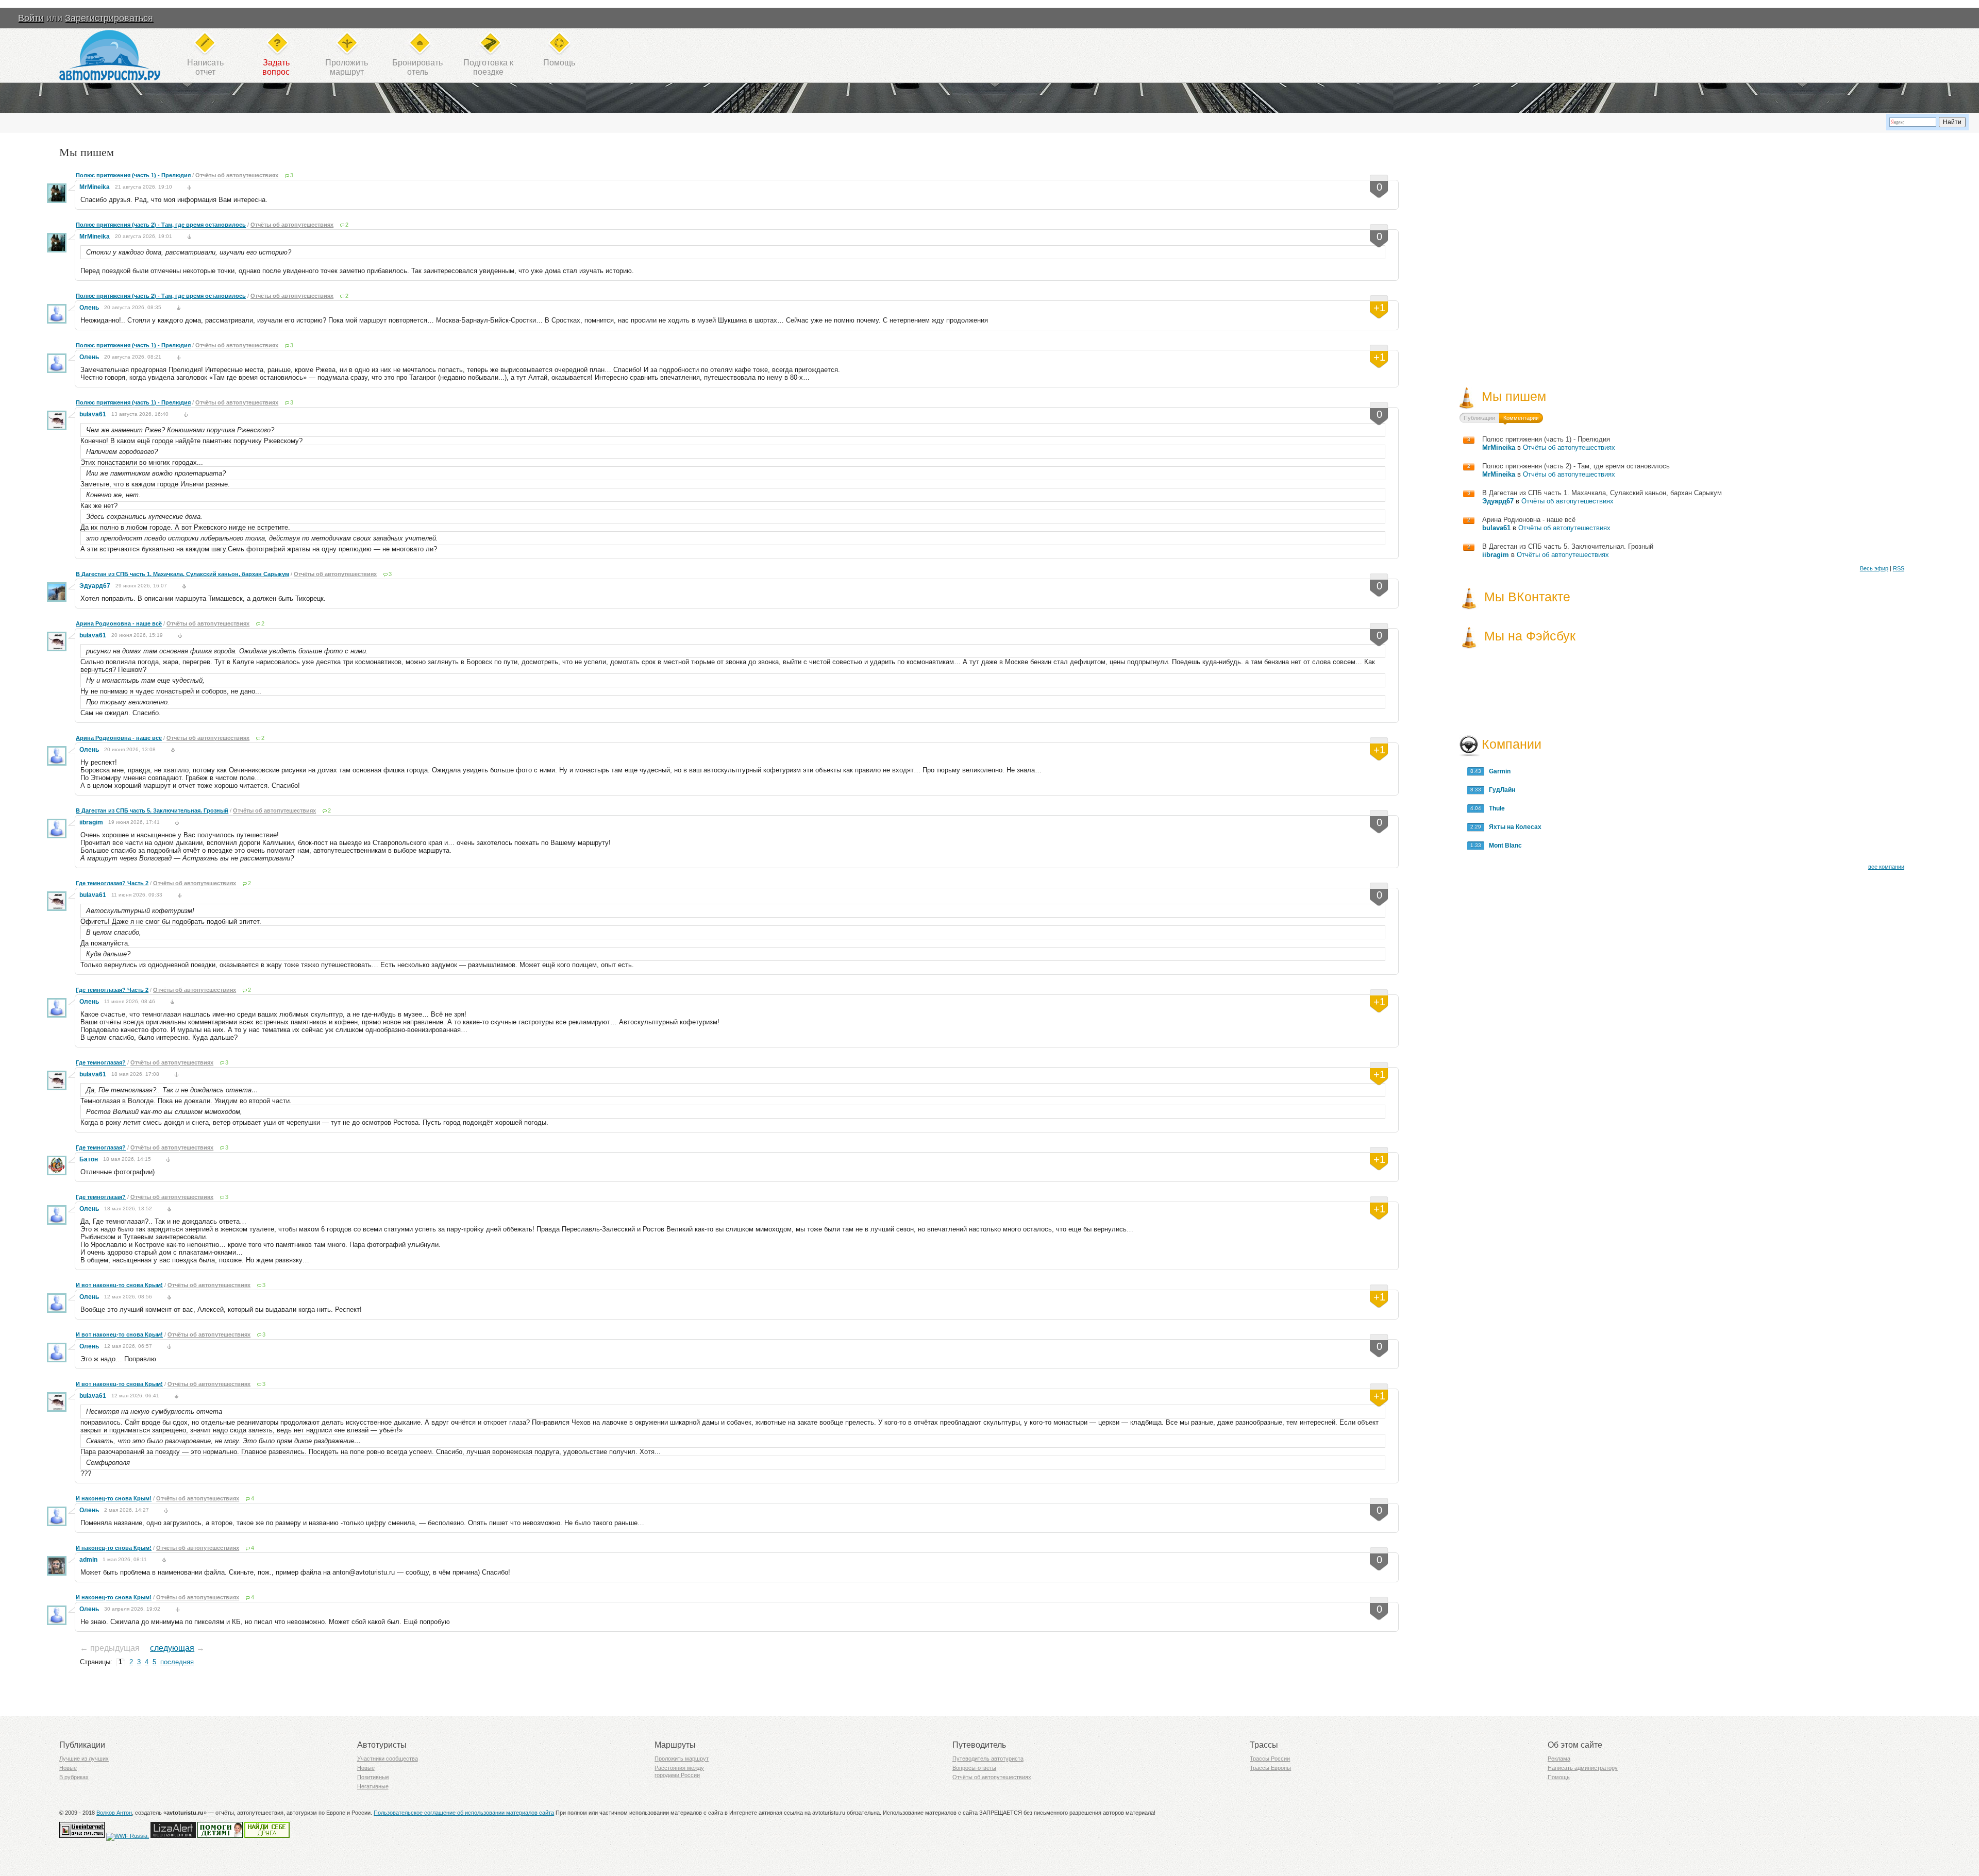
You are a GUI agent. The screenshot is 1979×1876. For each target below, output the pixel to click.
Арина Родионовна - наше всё (119, 623)
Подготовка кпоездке (488, 67)
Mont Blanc (1503, 846)
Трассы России (1270, 1759)
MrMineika (95, 187)
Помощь (559, 63)
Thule (1495, 808)
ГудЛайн (1500, 790)
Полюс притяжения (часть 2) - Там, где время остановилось (161, 225)
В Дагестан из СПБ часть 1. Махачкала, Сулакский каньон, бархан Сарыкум (182, 574)
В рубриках (74, 1777)
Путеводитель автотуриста (988, 1759)
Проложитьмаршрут (347, 67)
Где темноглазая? (101, 1062)
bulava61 (93, 414)
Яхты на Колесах (1513, 827)
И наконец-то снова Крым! (114, 1498)
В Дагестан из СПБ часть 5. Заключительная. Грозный (152, 810)
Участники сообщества (388, 1759)
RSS (1899, 568)
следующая (172, 1648)
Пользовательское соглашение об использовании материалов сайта (464, 1813)
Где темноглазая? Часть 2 (112, 883)
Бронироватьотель (417, 67)
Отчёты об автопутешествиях (237, 175)
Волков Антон (114, 1813)
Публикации (1479, 418)
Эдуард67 (95, 586)
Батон (89, 1159)
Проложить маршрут (682, 1759)
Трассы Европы (1270, 1768)
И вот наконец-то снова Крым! (119, 1285)
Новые (68, 1768)
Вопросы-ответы (974, 1768)
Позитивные (373, 1777)
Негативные (373, 1786)
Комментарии (1521, 418)
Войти (31, 18)
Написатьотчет (205, 67)
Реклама (1559, 1759)
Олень (89, 308)
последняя (177, 1662)
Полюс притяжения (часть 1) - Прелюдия (133, 175)
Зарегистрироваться (109, 18)
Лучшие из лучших (84, 1759)
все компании (1886, 867)
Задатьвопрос (276, 67)
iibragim (91, 822)
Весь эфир (1874, 568)
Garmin (1497, 771)
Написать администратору (1583, 1768)
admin (88, 1560)
